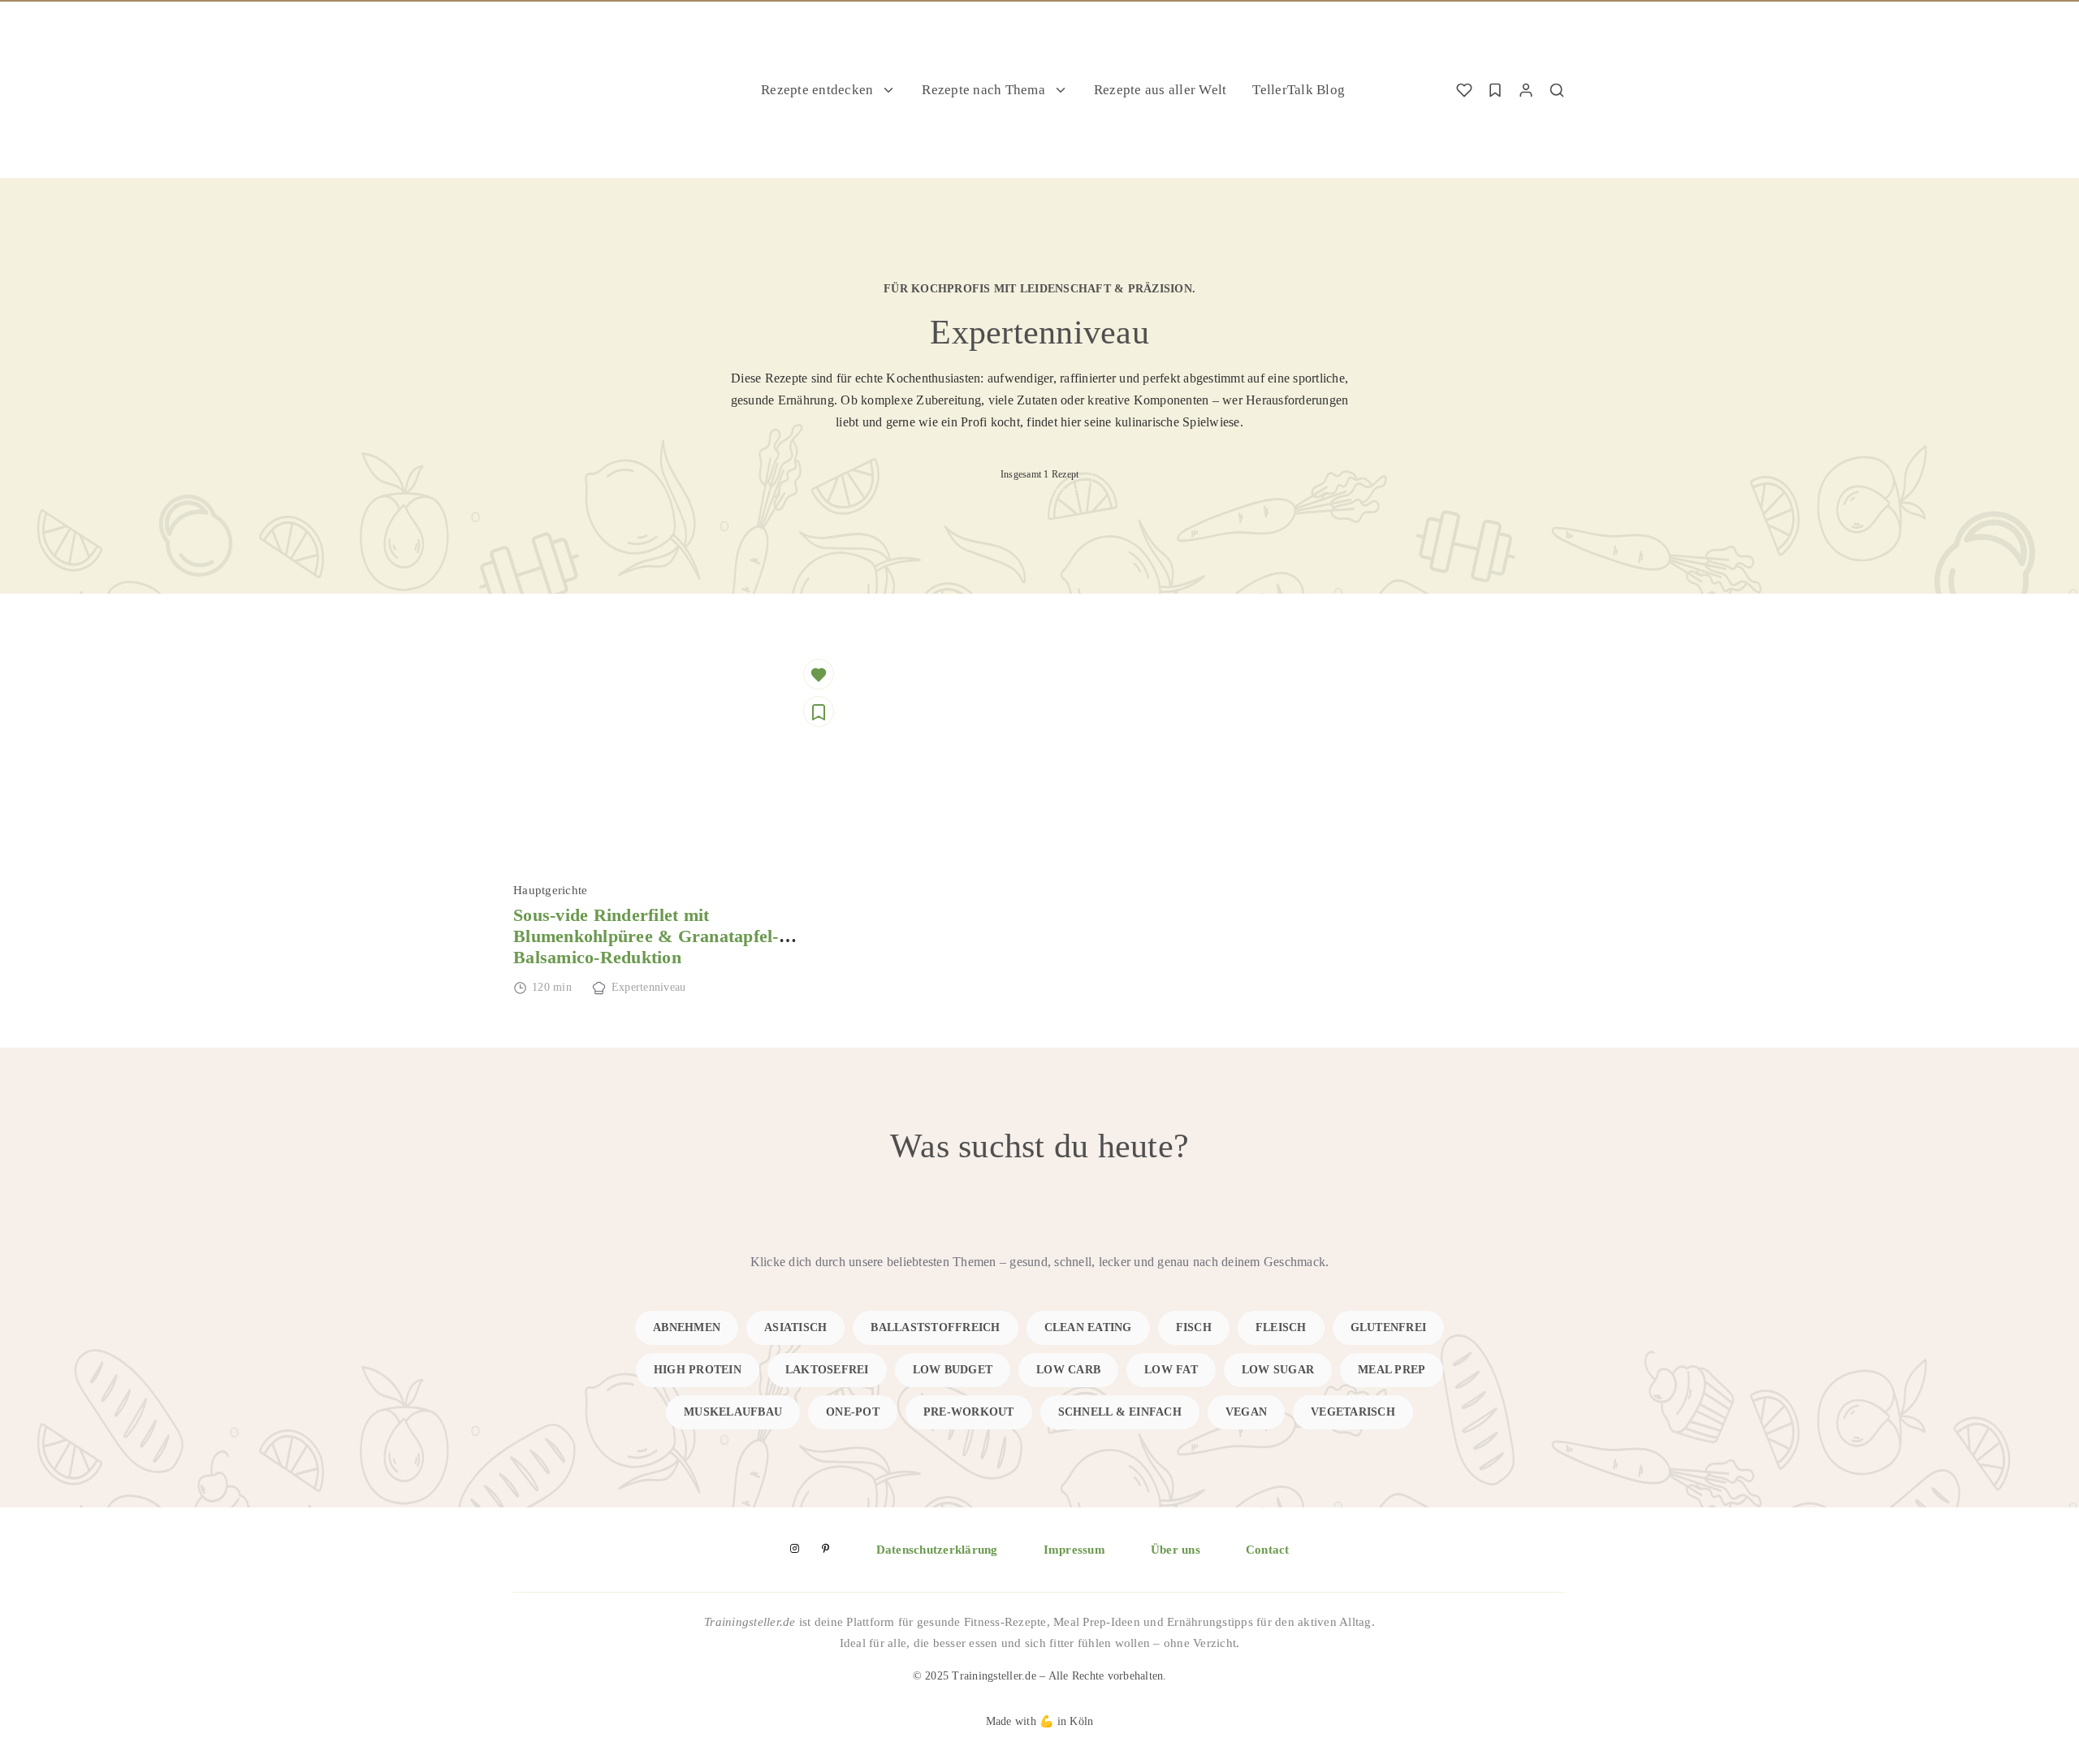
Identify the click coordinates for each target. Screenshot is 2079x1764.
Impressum (1074, 1550)
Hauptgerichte (550, 891)
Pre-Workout (969, 1412)
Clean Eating (1088, 1327)
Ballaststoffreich (935, 1327)
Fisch (1194, 1327)
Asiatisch (795, 1327)
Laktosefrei (827, 1370)
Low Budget (953, 1370)
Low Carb (1068, 1370)
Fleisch (1281, 1327)
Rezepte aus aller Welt (1161, 90)
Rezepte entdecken (817, 90)
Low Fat (1171, 1370)
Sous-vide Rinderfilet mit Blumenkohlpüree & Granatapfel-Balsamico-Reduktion (646, 936)
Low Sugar (1278, 1370)
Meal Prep (1392, 1370)
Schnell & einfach (1120, 1412)
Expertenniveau (649, 988)
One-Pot (853, 1412)
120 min (552, 988)
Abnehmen (687, 1327)
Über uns (1176, 1550)
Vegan (1246, 1412)
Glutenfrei (1389, 1327)
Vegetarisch (1353, 1412)
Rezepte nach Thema (983, 90)
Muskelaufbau (733, 1412)
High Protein (698, 1370)
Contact (1268, 1550)
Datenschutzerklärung (937, 1550)
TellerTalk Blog (1299, 90)
